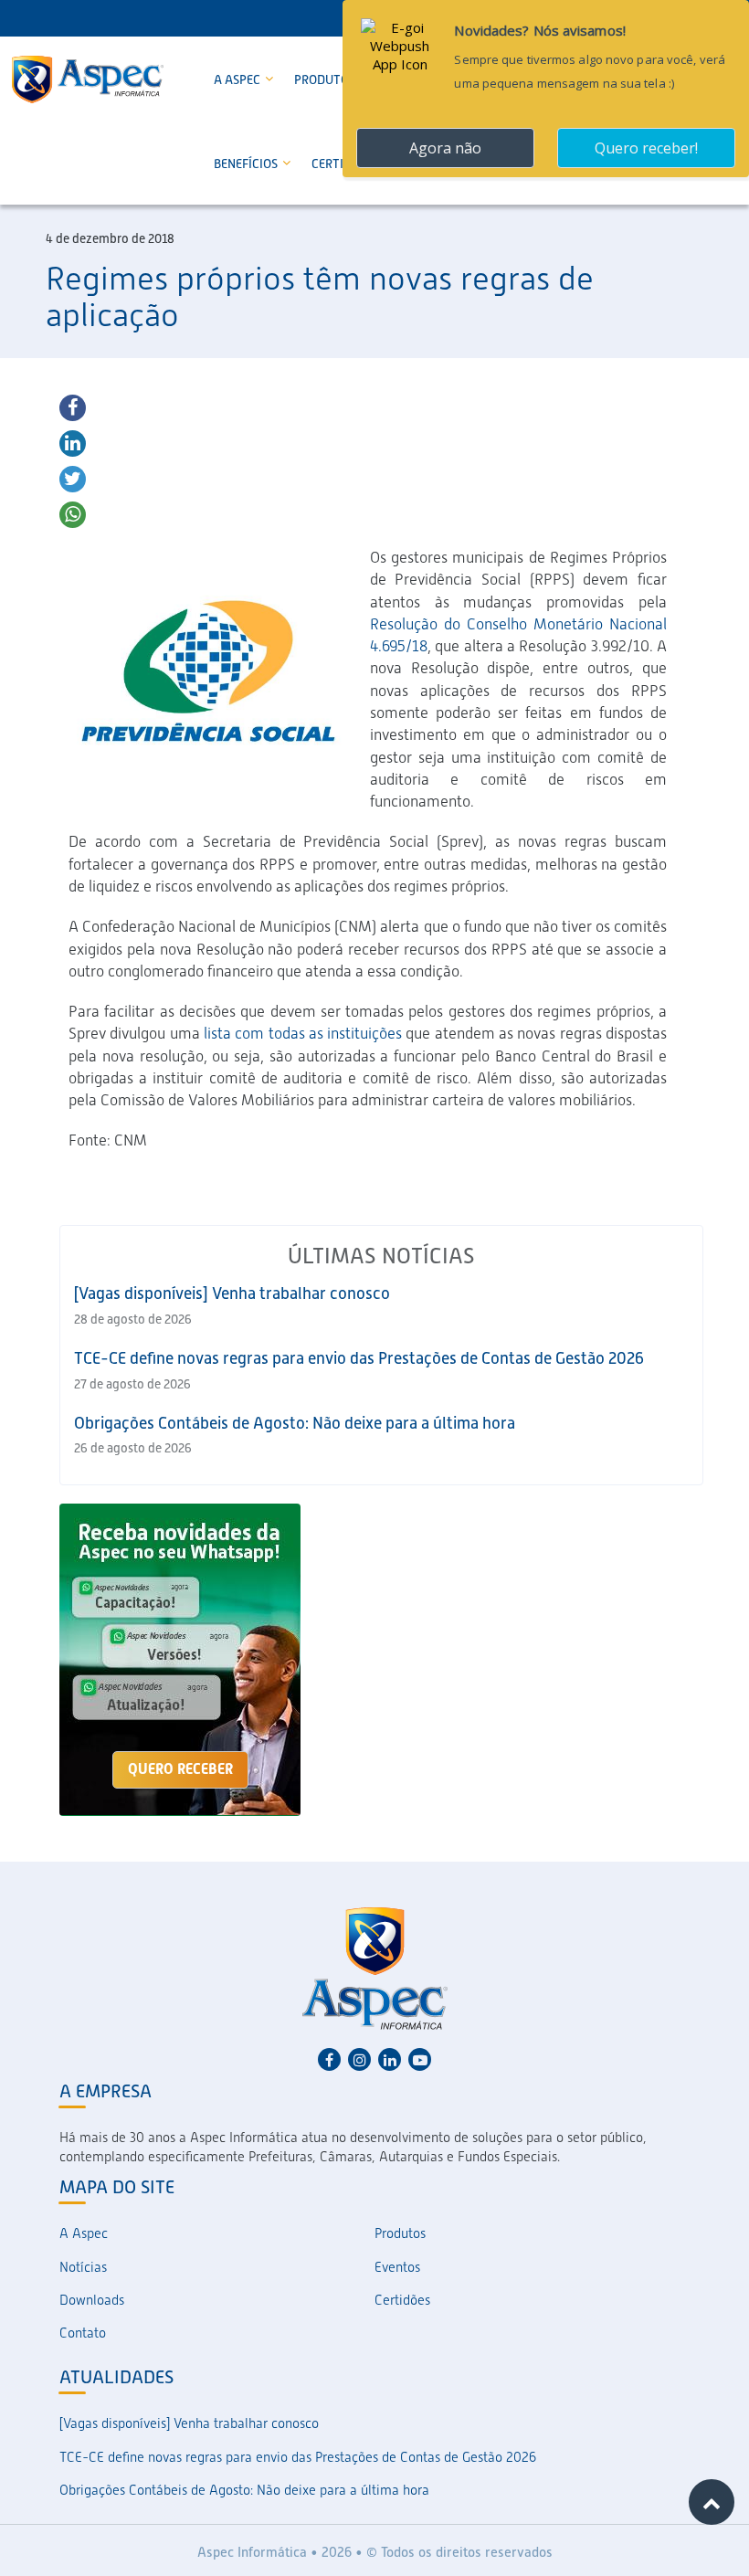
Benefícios (247, 164)
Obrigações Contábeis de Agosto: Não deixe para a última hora (295, 1423)
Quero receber (180, 1769)
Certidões (402, 2300)
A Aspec (238, 79)
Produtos (326, 79)
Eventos (397, 2267)
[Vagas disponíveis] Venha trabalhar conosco (232, 1293)
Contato (83, 2333)
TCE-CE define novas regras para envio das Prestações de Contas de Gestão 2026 (359, 1358)
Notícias (83, 2267)
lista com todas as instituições (303, 1033)
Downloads (92, 2300)
